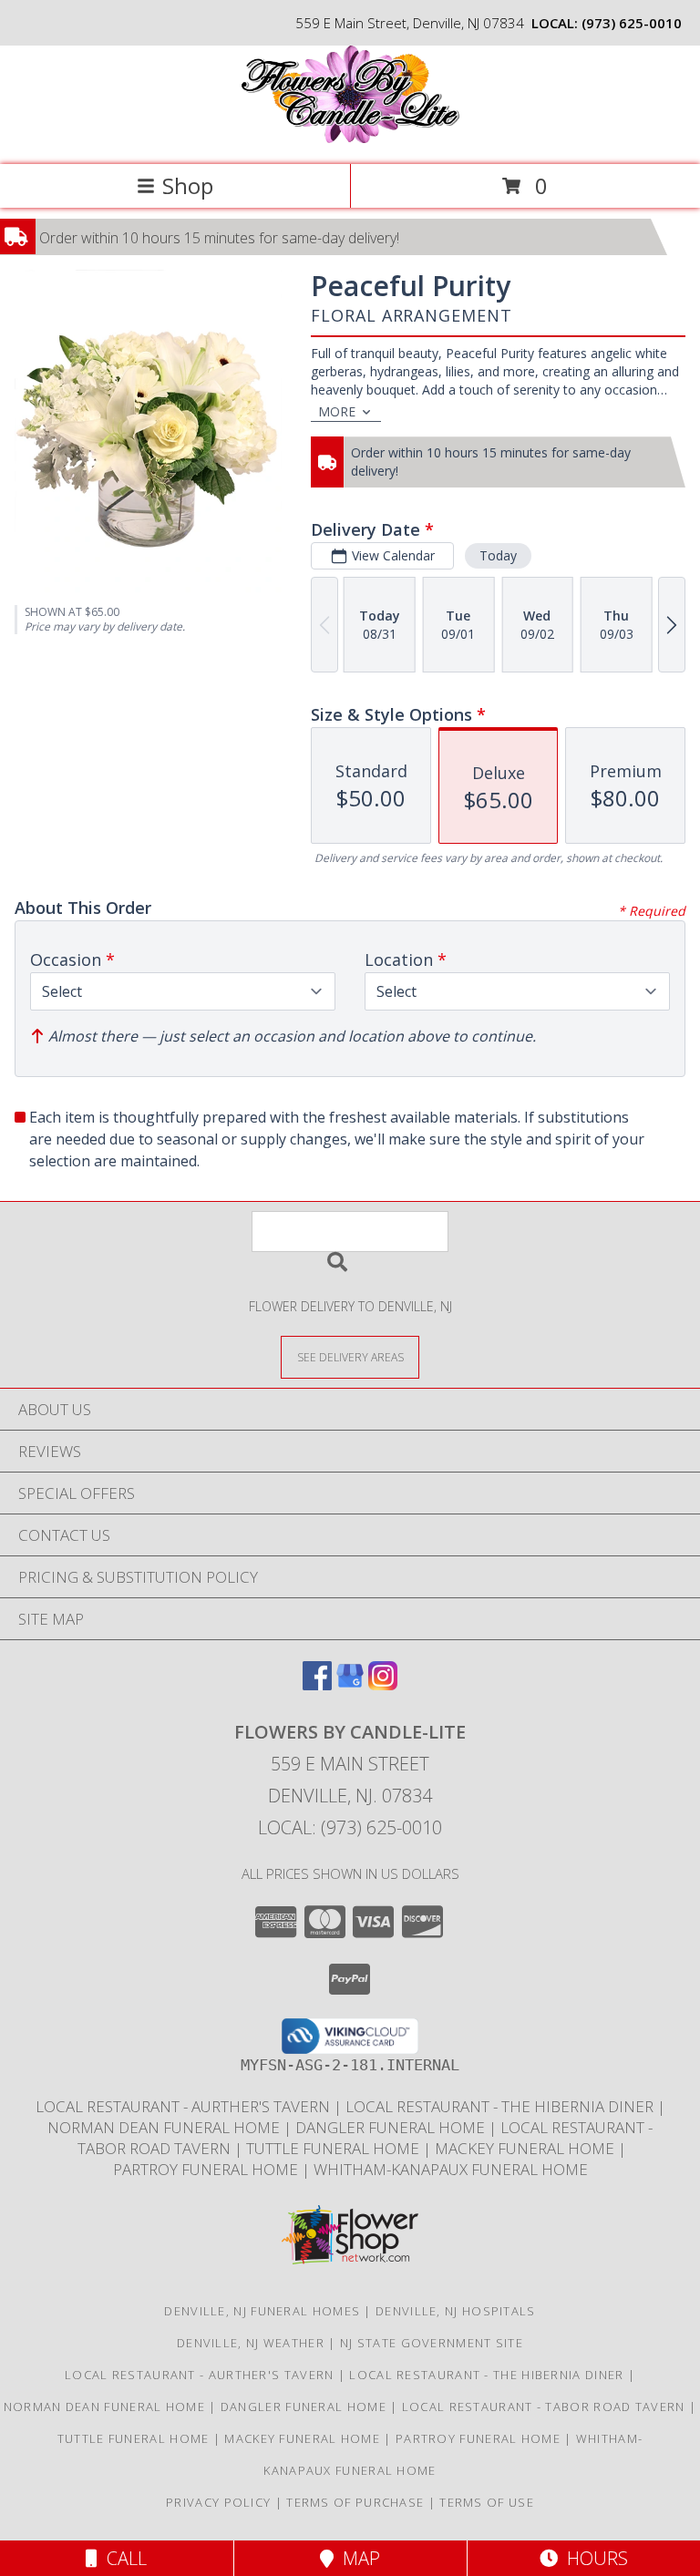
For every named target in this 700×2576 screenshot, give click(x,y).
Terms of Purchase (355, 2502)
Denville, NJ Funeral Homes (262, 2311)
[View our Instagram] (383, 1684)
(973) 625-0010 (632, 23)
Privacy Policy (218, 2502)
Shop (188, 185)
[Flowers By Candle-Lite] (350, 138)
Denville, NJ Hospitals (456, 2311)
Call (122, 2558)
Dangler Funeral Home (392, 2127)
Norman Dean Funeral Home (165, 2127)
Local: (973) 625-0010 (350, 1827)
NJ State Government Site (432, 2343)
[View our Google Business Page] (350, 1684)
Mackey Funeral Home (526, 2148)
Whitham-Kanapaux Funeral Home (451, 2169)
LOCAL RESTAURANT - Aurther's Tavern (185, 2106)
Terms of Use (487, 2502)
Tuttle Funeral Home (335, 2148)
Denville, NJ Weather (251, 2343)
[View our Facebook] (317, 1684)
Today (498, 555)
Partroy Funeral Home (207, 2169)
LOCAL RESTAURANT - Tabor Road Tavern (546, 2407)
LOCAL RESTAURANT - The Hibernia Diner (501, 2106)
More (337, 411)
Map (357, 2558)
